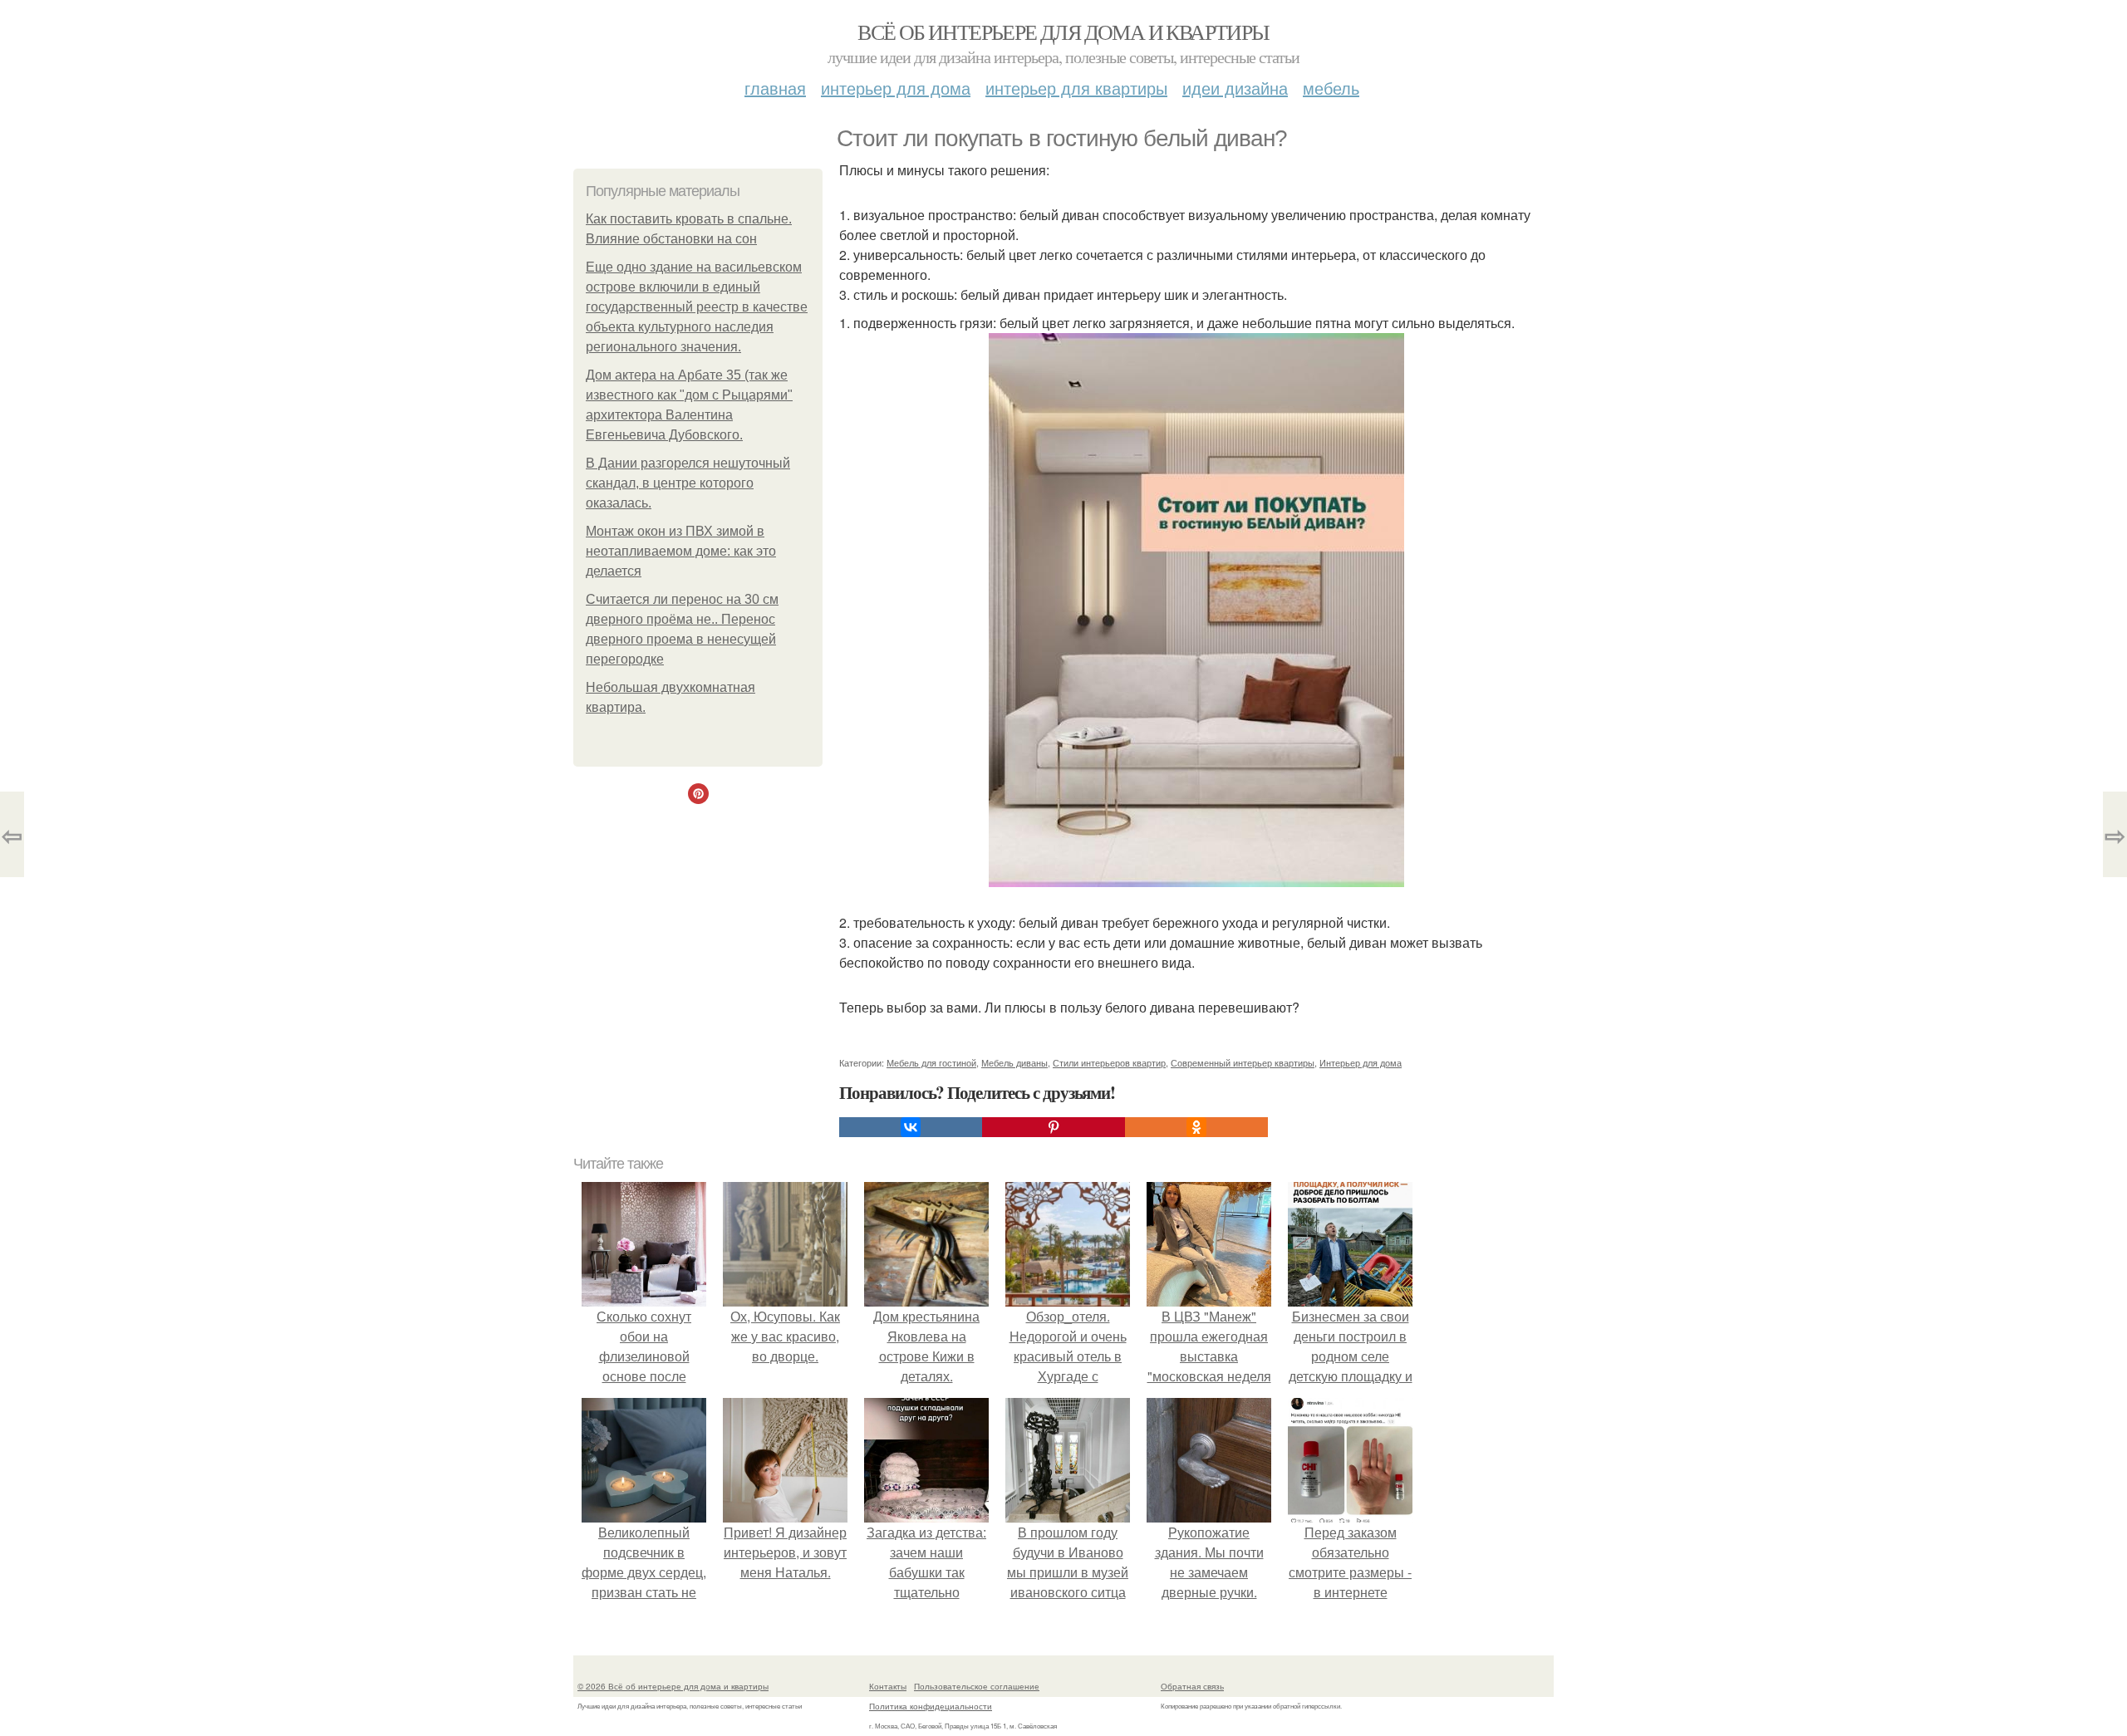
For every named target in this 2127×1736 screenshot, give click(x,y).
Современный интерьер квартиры (1243, 1062)
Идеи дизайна (1235, 88)
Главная (775, 88)
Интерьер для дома (896, 88)
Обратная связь (1192, 1686)
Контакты (888, 1686)
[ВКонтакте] (911, 1127)
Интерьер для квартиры (1076, 88)
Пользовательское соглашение (977, 1686)
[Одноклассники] (1196, 1127)
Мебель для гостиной (931, 1062)
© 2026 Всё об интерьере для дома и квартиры (673, 1686)
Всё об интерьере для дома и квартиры (1063, 32)
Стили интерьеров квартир (1109, 1062)
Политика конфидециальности (931, 1706)
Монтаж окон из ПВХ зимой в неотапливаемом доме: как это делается (681, 551)
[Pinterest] (1054, 1127)
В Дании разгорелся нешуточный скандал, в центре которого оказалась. (688, 483)
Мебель (1331, 88)
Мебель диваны (1014, 1062)
